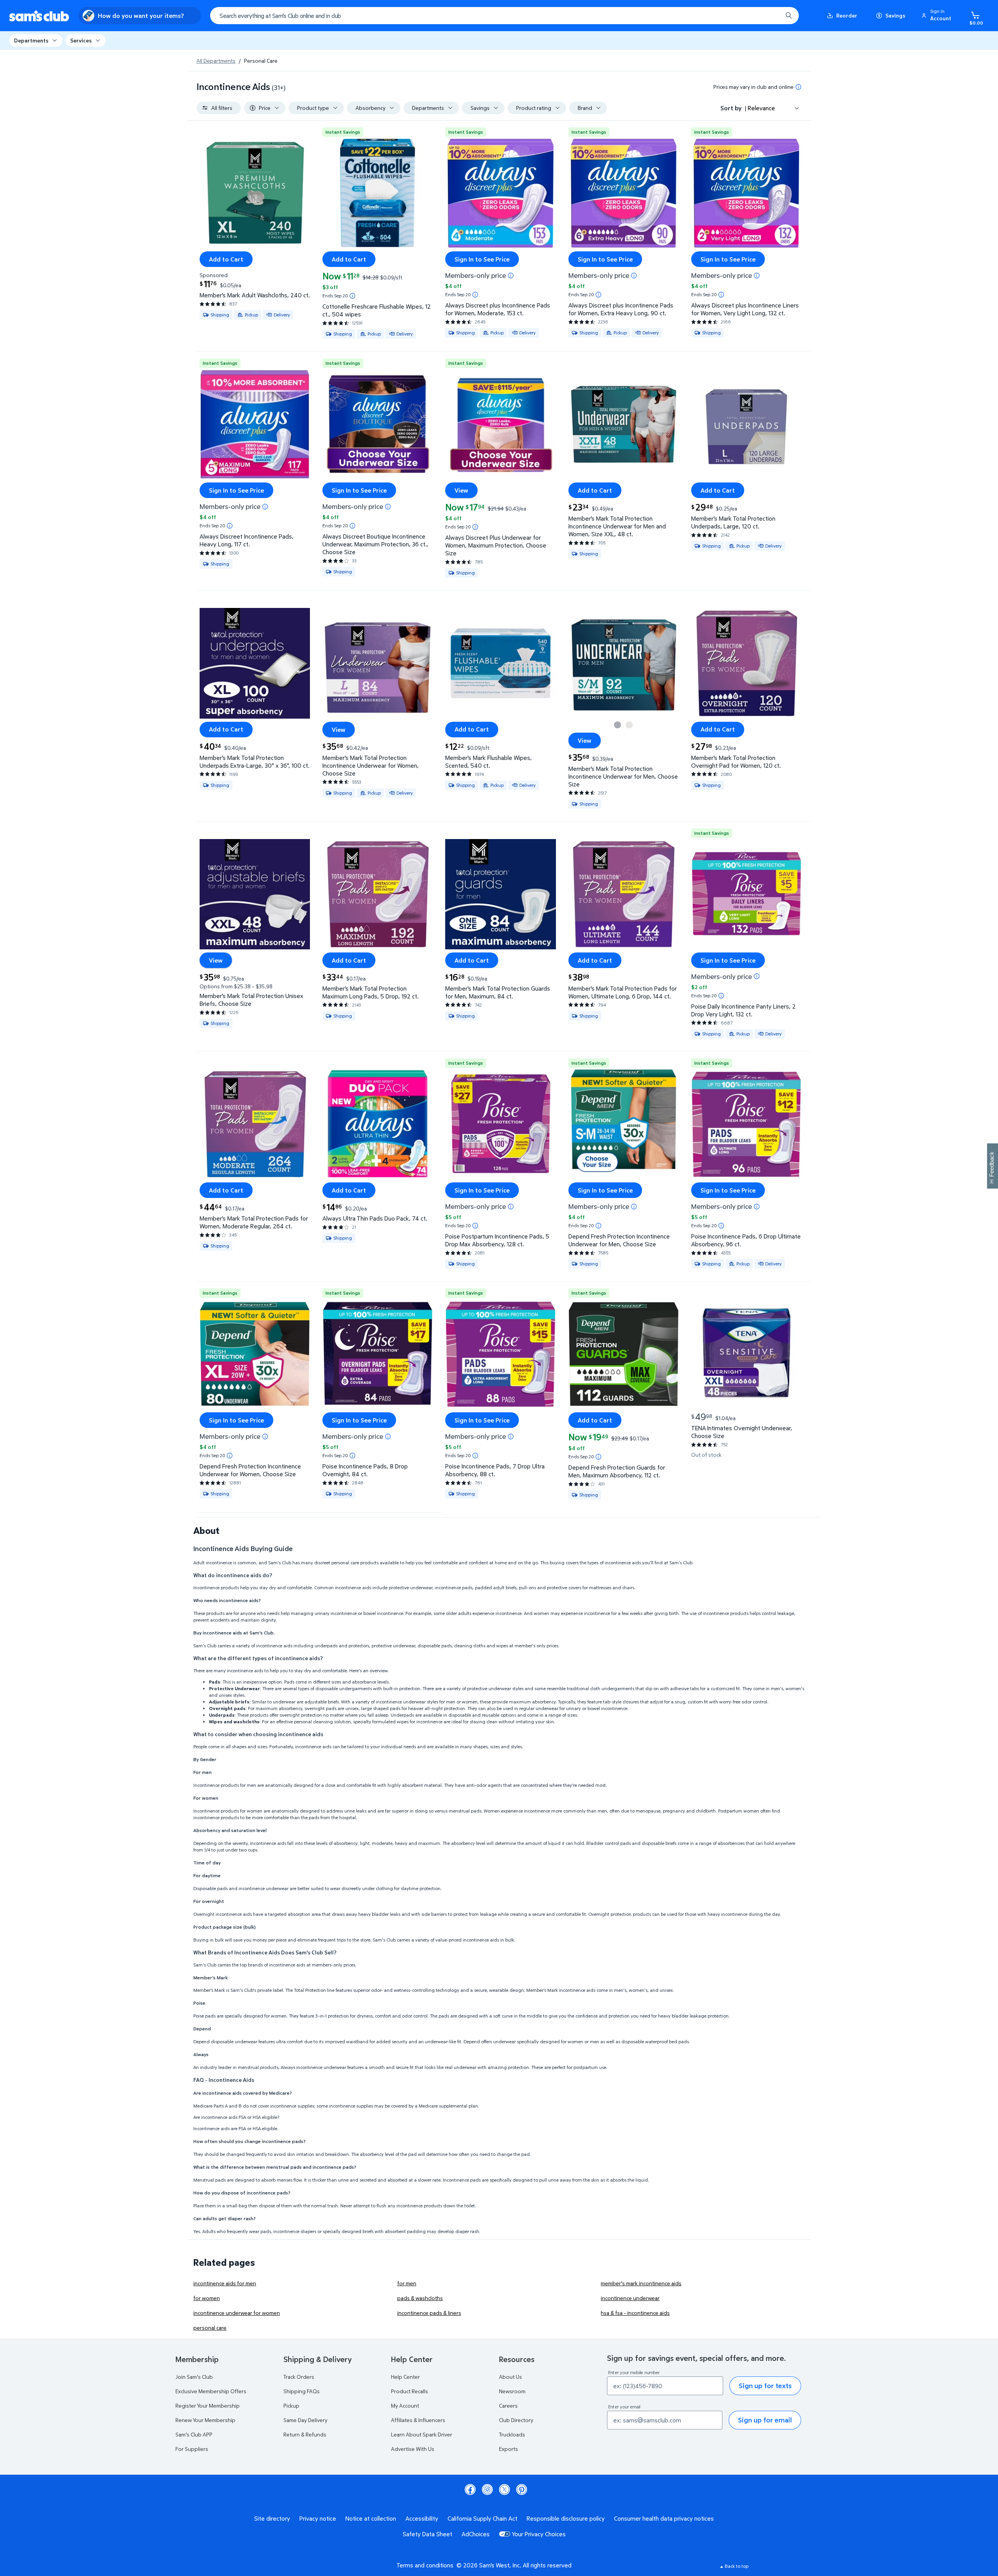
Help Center (405, 2377)
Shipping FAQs (302, 2391)
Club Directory (516, 2420)
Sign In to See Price (482, 259)
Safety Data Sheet (427, 2534)
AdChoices (476, 2534)
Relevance (761, 108)
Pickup (291, 2406)
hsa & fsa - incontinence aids (635, 2313)
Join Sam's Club (194, 2377)
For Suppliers (192, 2449)
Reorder (847, 15)
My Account (405, 2406)
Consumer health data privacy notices (664, 2518)
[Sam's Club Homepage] (39, 16)
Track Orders (299, 2377)
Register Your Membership (208, 2406)
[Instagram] (487, 2489)
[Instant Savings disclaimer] (352, 296)
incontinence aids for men (225, 2283)
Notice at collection (371, 2518)
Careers (508, 2406)
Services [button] (81, 40)
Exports (509, 2449)
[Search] (789, 16)
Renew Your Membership (205, 2420)
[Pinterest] (522, 2489)
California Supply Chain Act (482, 2518)
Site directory (272, 2518)
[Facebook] (470, 2489)
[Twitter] (504, 2489)
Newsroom (512, 2391)
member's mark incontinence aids (641, 2283)
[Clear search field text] (771, 16)
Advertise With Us (413, 2449)
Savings (895, 15)
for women (207, 2298)
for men (407, 2283)
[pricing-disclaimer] (798, 87)
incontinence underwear (630, 2298)
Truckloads (512, 2434)
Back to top (737, 2566)
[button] (938, 16)
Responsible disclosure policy (566, 2518)
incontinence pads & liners (429, 2313)
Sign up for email (765, 2420)
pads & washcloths (420, 2298)
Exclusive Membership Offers (211, 2391)
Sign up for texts (765, 2386)
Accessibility (422, 2518)
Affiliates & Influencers (418, 2420)
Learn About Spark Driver (422, 2434)
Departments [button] (31, 40)
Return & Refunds (305, 2434)
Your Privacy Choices (539, 2534)
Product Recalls (410, 2391)
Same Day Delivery (305, 2420)
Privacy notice (318, 2518)
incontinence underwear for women (237, 2313)
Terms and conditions (425, 2565)
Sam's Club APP (194, 2434)
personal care (210, 2328)
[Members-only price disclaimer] (511, 276)
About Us (511, 2377)
